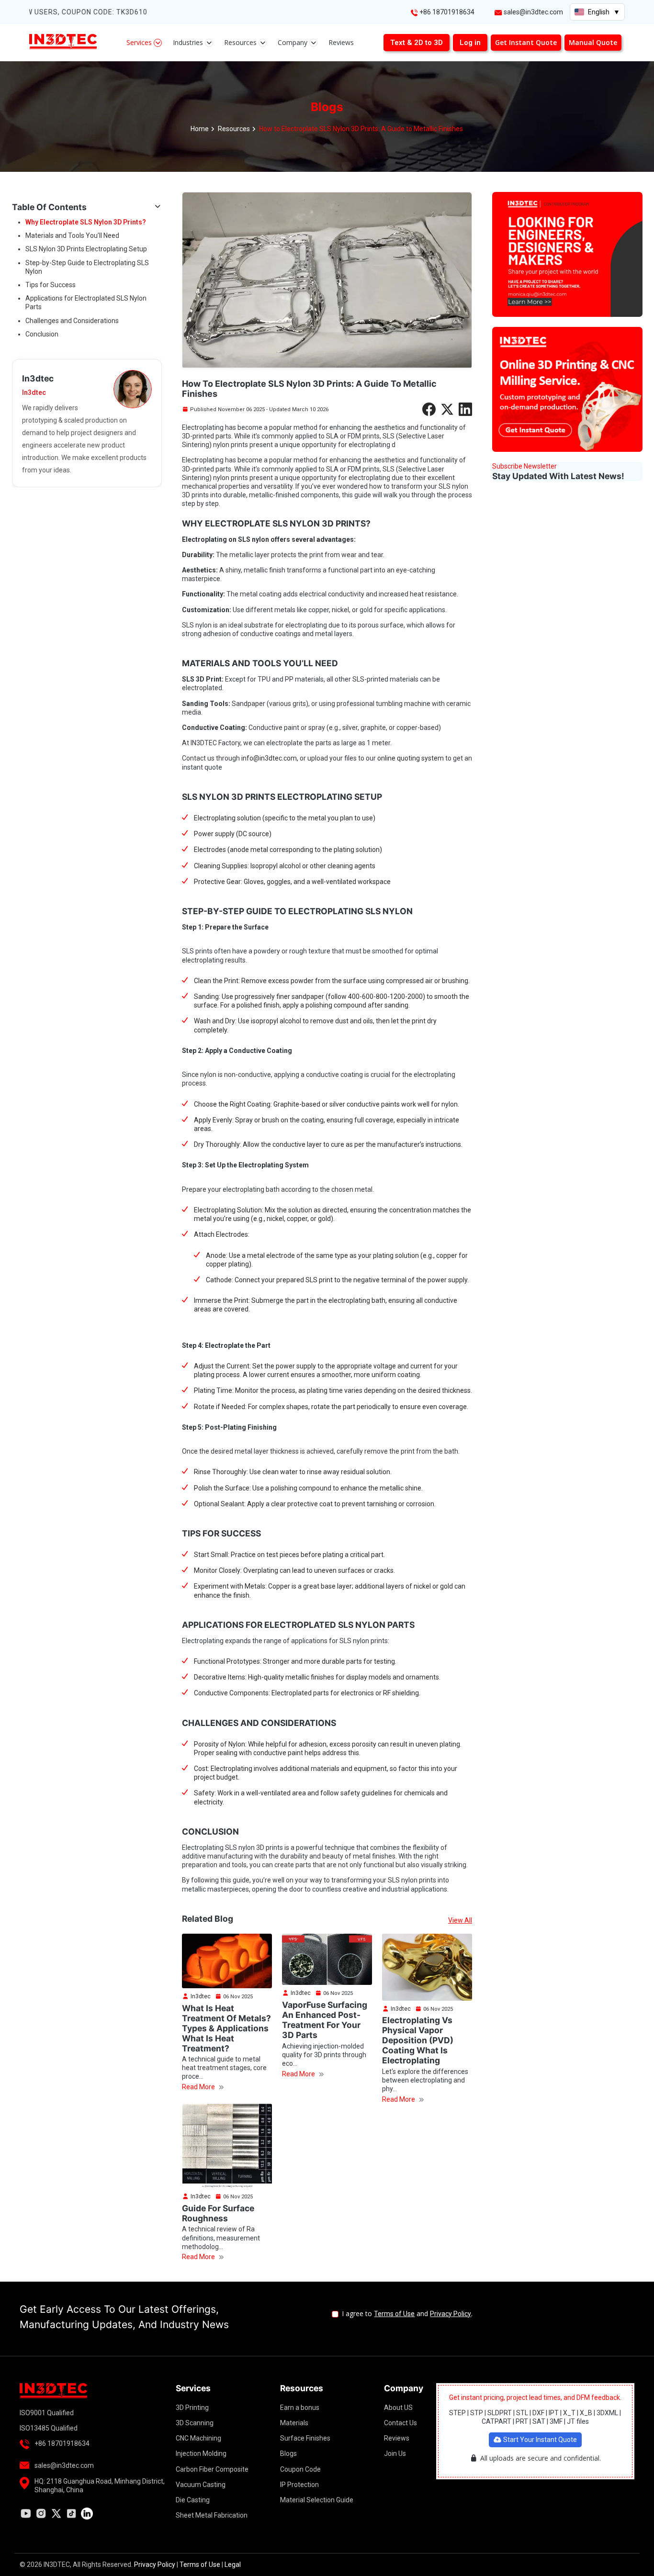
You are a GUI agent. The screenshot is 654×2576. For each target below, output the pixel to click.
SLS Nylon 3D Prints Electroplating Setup (86, 249)
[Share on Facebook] (429, 409)
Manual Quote (593, 42)
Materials (294, 2423)
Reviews (341, 42)
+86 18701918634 (447, 12)
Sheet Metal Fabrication (212, 2515)
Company (293, 42)
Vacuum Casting (201, 2485)
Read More (199, 2087)
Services (140, 42)
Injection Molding (201, 2453)
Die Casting (193, 2500)
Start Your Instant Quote (539, 2440)
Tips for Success (51, 285)
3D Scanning (195, 2423)
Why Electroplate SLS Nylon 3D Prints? (86, 222)
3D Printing (192, 2408)
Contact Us (400, 2423)
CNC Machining (198, 2438)
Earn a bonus (300, 2408)
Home (200, 129)
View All (460, 1920)
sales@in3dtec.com (533, 12)
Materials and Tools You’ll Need (72, 235)
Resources (241, 42)
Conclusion (42, 334)
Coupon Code (300, 2469)
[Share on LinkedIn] (465, 409)
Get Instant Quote (526, 42)
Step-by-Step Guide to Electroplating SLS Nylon (87, 267)
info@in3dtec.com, (270, 758)
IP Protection (299, 2485)
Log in (470, 43)
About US (398, 2408)
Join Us (395, 2453)
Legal (233, 2565)
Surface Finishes (305, 2438)
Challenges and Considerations (72, 321)
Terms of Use (394, 2314)
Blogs (288, 2453)
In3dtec (200, 1996)
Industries (189, 42)
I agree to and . (407, 2314)
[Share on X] (447, 409)
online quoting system (411, 758)
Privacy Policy (451, 2314)
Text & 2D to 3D (417, 43)
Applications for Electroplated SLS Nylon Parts (86, 302)
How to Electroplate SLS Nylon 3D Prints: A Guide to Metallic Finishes (361, 129)
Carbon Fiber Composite (212, 2469)
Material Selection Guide (317, 2500)
